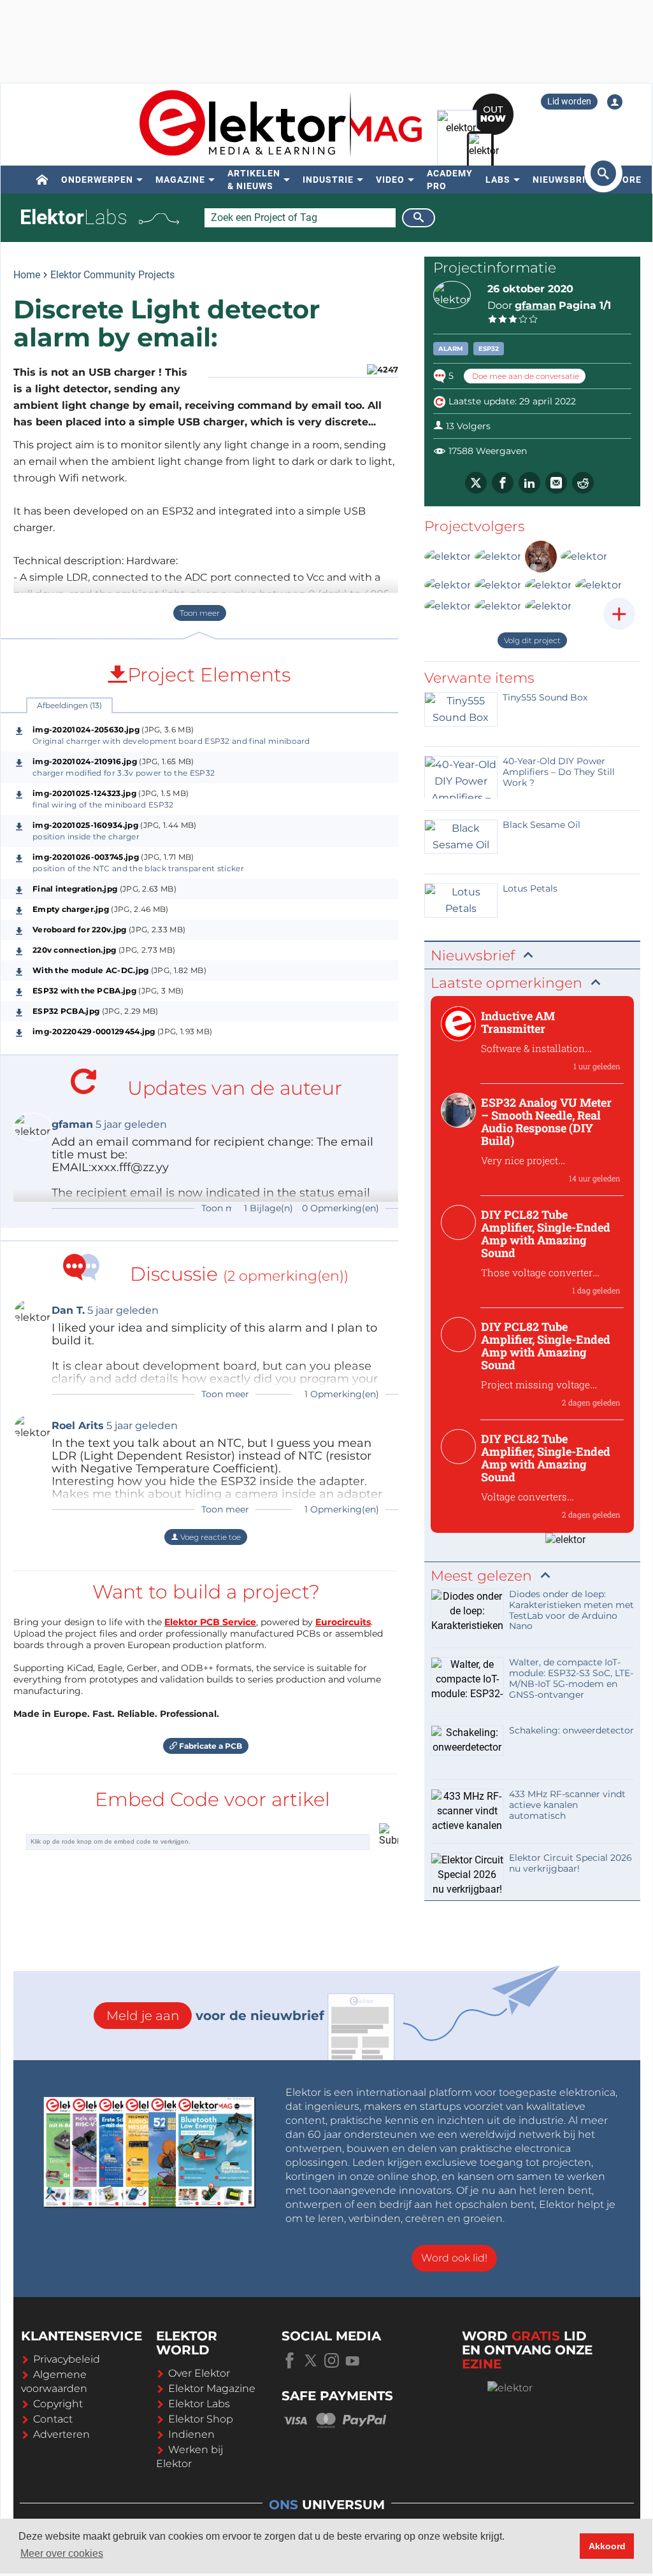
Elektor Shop (201, 2419)
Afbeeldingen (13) (69, 705)
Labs (498, 180)
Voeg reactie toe (210, 1537)
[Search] (419, 218)
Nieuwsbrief (565, 180)
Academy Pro (450, 180)
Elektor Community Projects (112, 275)
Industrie (328, 180)
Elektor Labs (199, 2404)
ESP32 (489, 349)
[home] (42, 180)
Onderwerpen (97, 180)
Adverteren (61, 2434)
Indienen (191, 2434)
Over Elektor (199, 2373)
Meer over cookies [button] (62, 2553)
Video (390, 180)
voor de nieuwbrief (215, 2016)
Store (626, 180)
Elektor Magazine (212, 2388)
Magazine (180, 180)
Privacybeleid (67, 2359)
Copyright (58, 2404)
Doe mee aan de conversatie (525, 376)
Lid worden (569, 101)
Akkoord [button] (607, 2546)
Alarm (451, 349)
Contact (53, 2419)
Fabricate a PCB (210, 1746)
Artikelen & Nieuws (254, 180)
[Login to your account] (615, 102)
